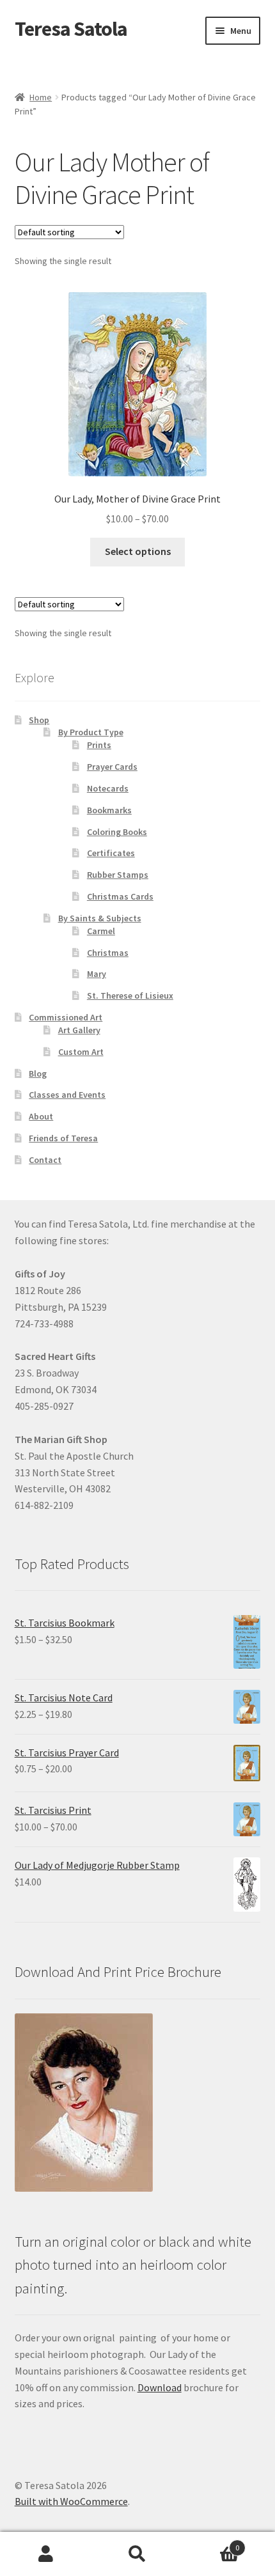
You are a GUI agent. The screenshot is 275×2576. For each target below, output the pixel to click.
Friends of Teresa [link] (63, 1138)
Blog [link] (38, 1073)
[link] (138, 410)
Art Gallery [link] (79, 1030)
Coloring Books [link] (117, 832)
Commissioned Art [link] (66, 1017)
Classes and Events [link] (67, 1095)
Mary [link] (97, 974)
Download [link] (160, 2387)
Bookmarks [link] (109, 810)
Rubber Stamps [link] (118, 875)
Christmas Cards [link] (120, 896)
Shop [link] (39, 720)
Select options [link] (138, 551)
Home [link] (41, 97)
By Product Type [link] (91, 732)
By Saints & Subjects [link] (100, 918)
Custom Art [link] (81, 1052)
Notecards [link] (108, 788)
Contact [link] (45, 1160)
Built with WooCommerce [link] (71, 2501)
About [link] (41, 1116)
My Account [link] (46, 2554)
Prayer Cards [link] (112, 767)
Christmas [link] (108, 953)
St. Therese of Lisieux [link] (130, 995)
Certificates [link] (111, 853)
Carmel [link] (101, 931)
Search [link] (137, 2554)
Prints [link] (99, 745)
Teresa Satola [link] (71, 29)
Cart (212, 2543)
